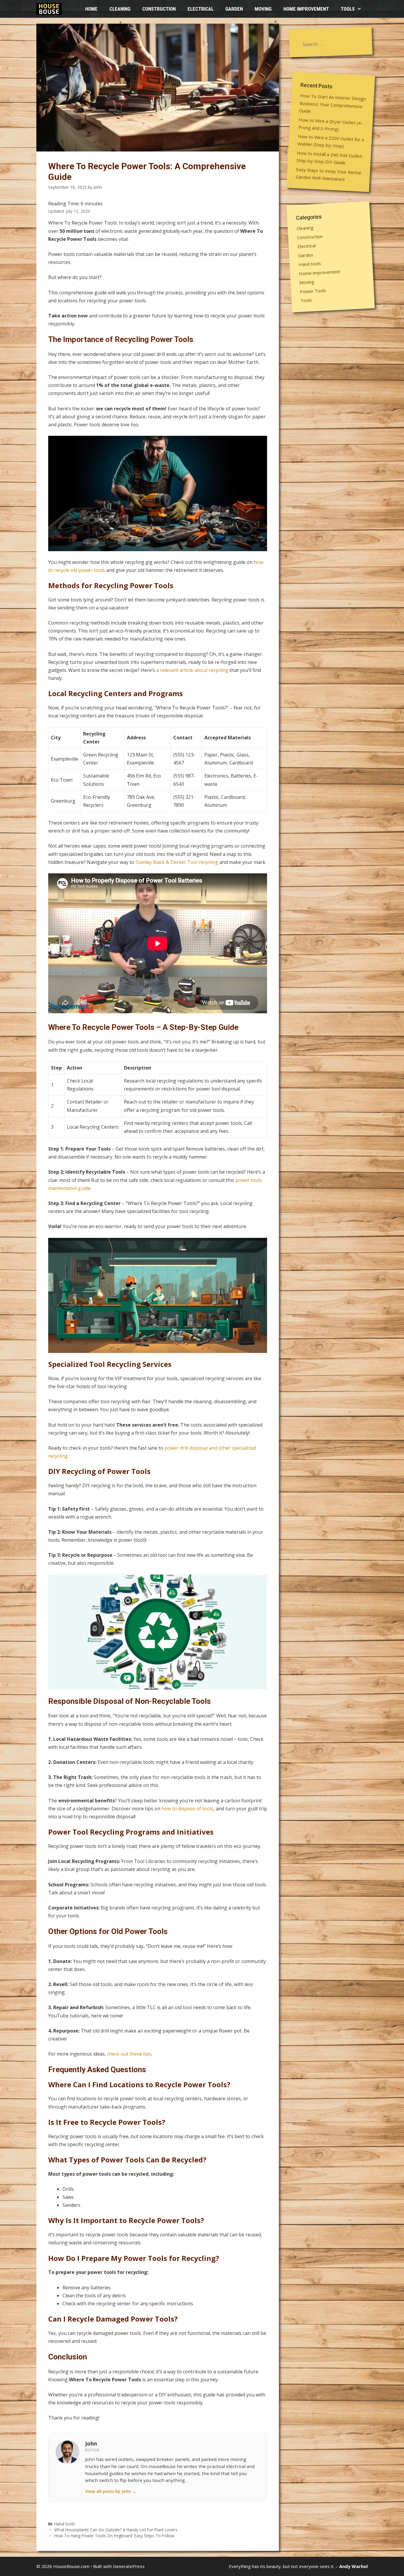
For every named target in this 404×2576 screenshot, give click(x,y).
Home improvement (306, 9)
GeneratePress (129, 2566)
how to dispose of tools (188, 1809)
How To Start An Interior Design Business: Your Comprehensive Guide (332, 103)
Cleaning (120, 9)
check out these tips (129, 2054)
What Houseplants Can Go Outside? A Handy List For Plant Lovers (116, 2530)
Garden (234, 9)
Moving (263, 9)
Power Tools (313, 291)
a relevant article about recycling (192, 670)
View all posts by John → (111, 2491)
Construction (159, 9)
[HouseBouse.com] (51, 9)
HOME (91, 9)
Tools (348, 9)
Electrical (201, 9)
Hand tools (65, 2524)
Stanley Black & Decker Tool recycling (177, 862)
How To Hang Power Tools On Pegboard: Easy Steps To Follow (114, 2536)
